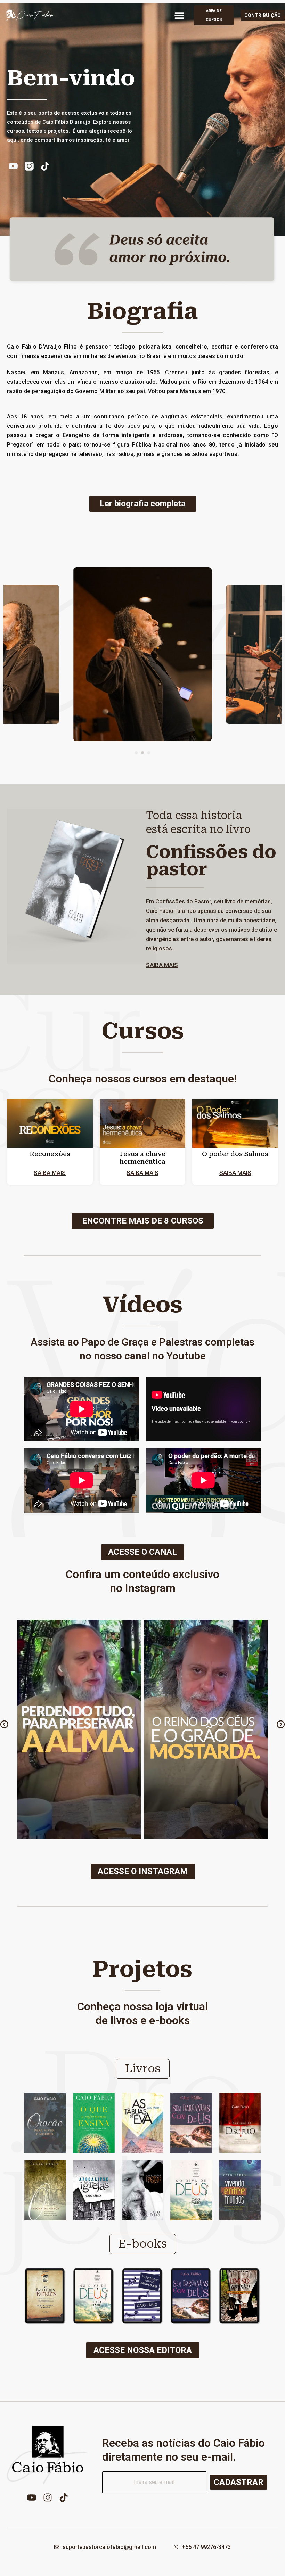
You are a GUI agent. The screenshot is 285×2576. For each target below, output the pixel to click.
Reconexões (50, 1154)
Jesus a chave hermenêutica (142, 1158)
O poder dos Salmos (235, 1154)
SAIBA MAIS (162, 965)
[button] (179, 15)
